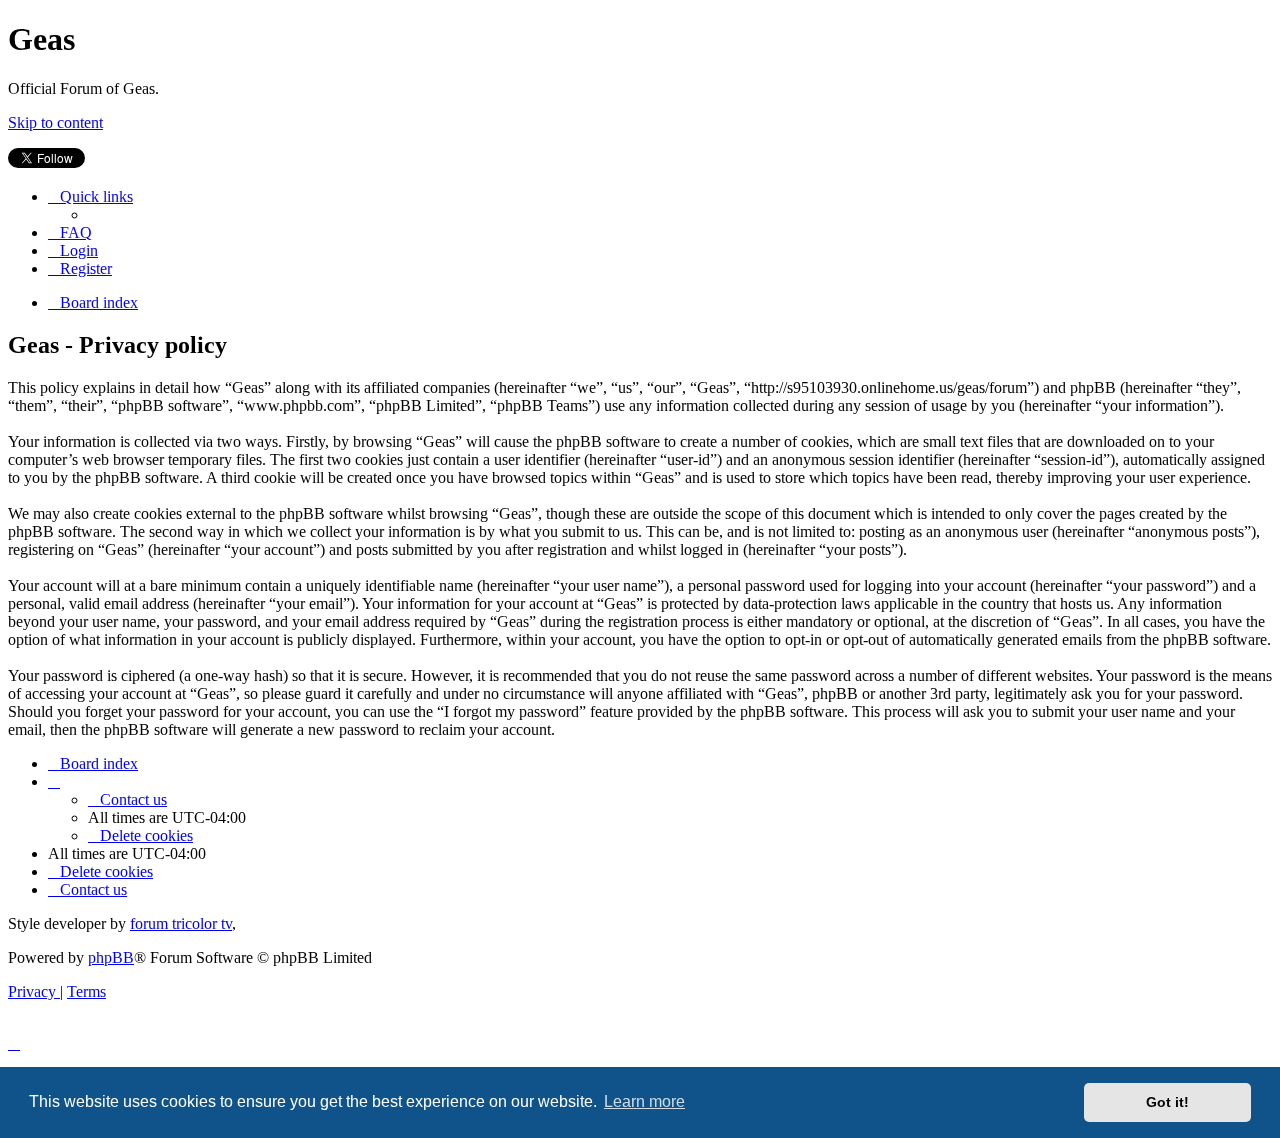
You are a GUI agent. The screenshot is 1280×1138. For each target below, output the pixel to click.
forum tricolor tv (181, 923)
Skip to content (55, 122)
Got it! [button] (1167, 1102)
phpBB (111, 957)
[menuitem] (70, 232)
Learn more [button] (644, 1101)
